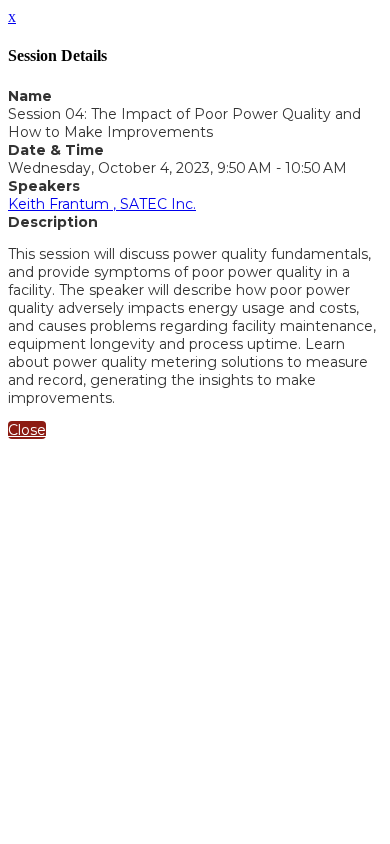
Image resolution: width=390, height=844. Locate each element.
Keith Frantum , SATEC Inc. (102, 204)
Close (27, 430)
